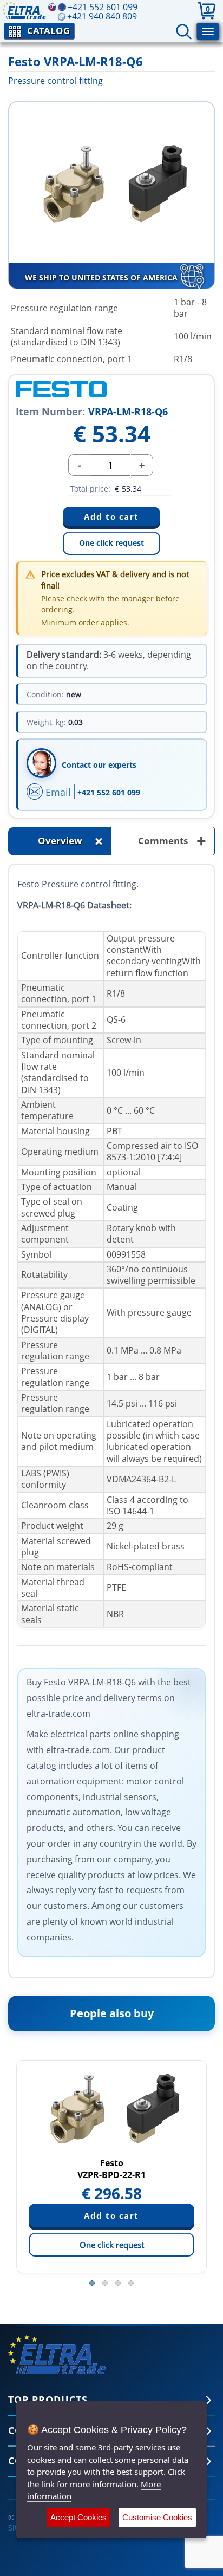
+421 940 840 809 (102, 16)
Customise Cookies (157, 2517)
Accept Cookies (78, 2517)
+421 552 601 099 (109, 792)
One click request (111, 543)
